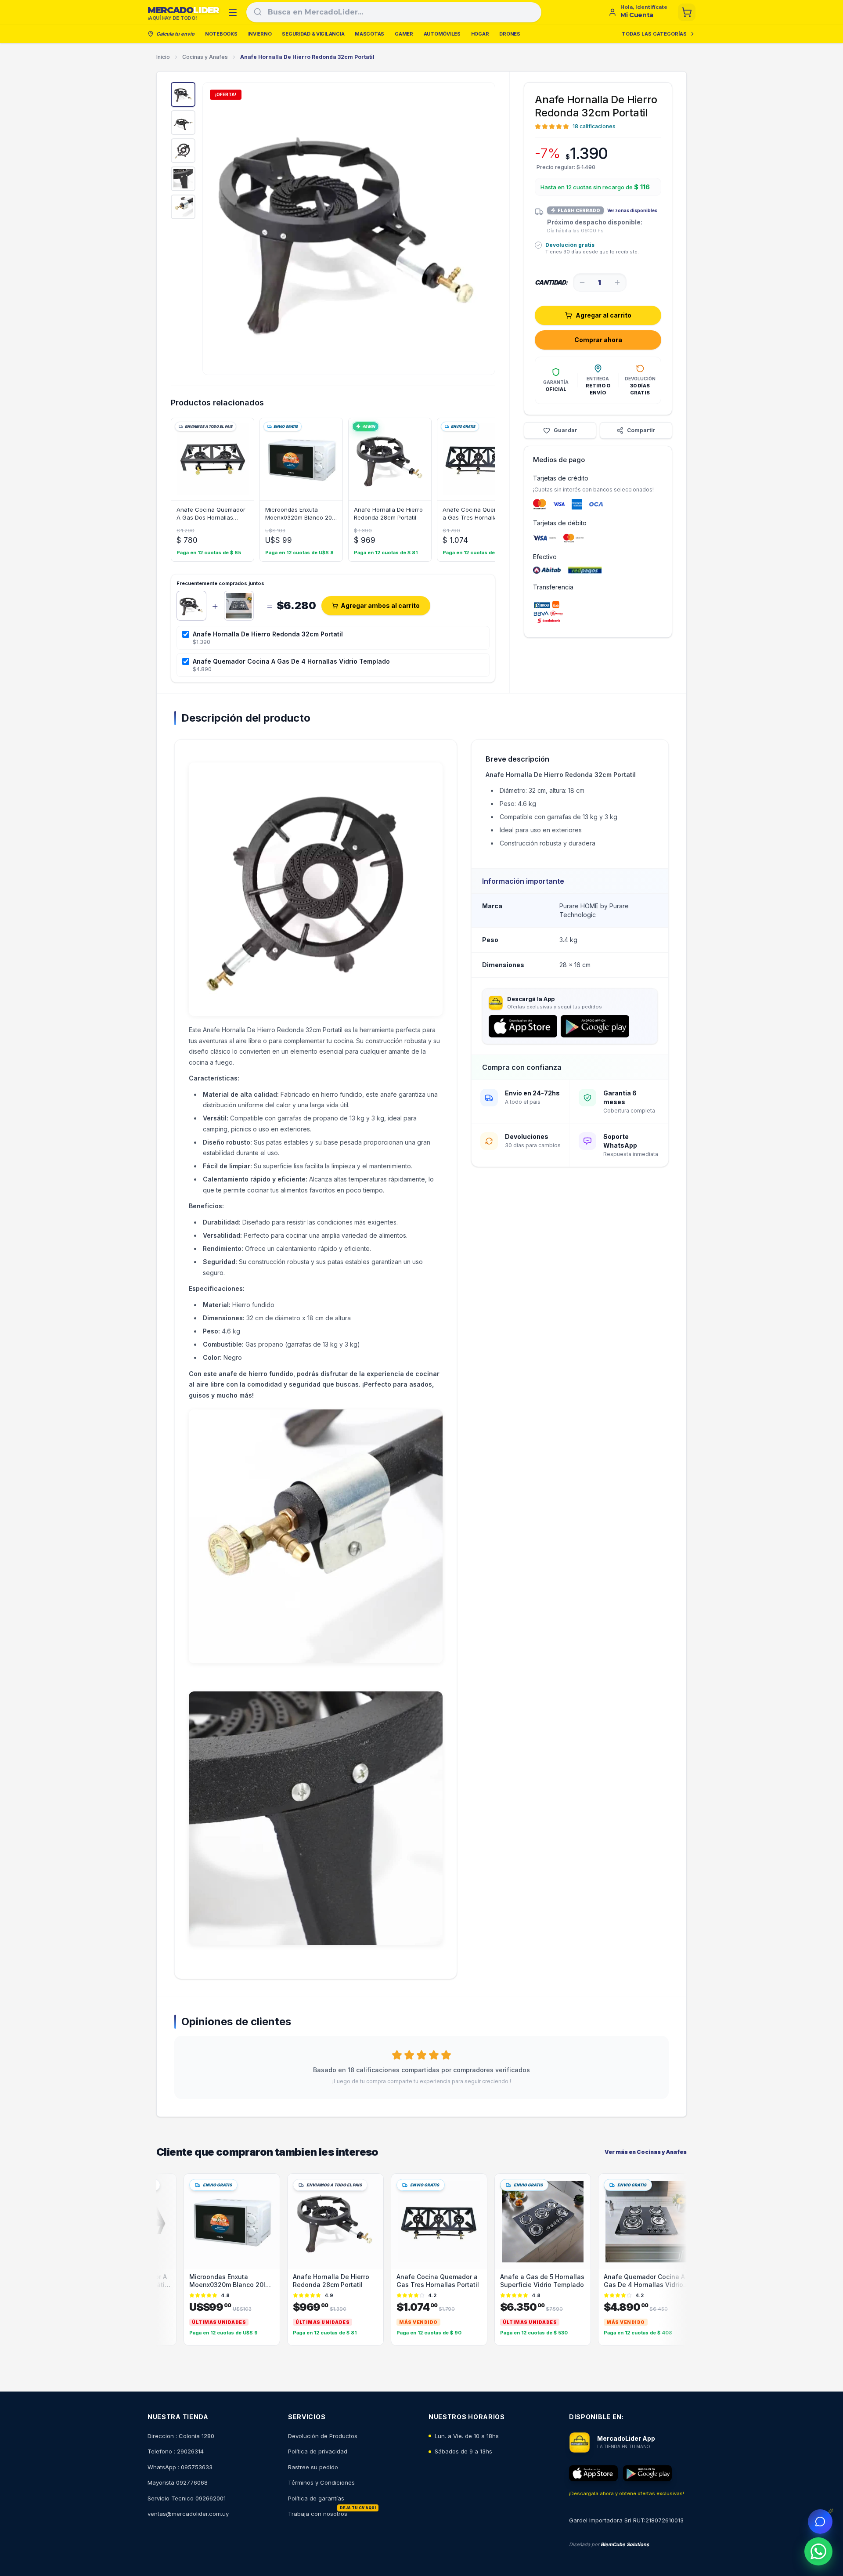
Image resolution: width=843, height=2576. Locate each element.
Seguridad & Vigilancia (313, 34)
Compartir (641, 430)
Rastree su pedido (313, 2467)
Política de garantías (316, 2498)
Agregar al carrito (603, 315)
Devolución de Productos (323, 2436)
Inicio (163, 57)
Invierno (260, 34)
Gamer (404, 34)
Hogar (480, 34)
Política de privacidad (318, 2451)
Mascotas (369, 34)
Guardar (566, 430)
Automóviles (442, 34)
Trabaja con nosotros (318, 2514)
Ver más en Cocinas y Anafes (646, 2152)
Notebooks (221, 34)
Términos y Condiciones (321, 2482)
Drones (510, 34)
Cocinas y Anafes (205, 57)
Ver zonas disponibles (632, 210)
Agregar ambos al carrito (380, 605)
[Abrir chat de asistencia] (820, 2522)
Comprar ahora (598, 340)
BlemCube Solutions (625, 2544)
